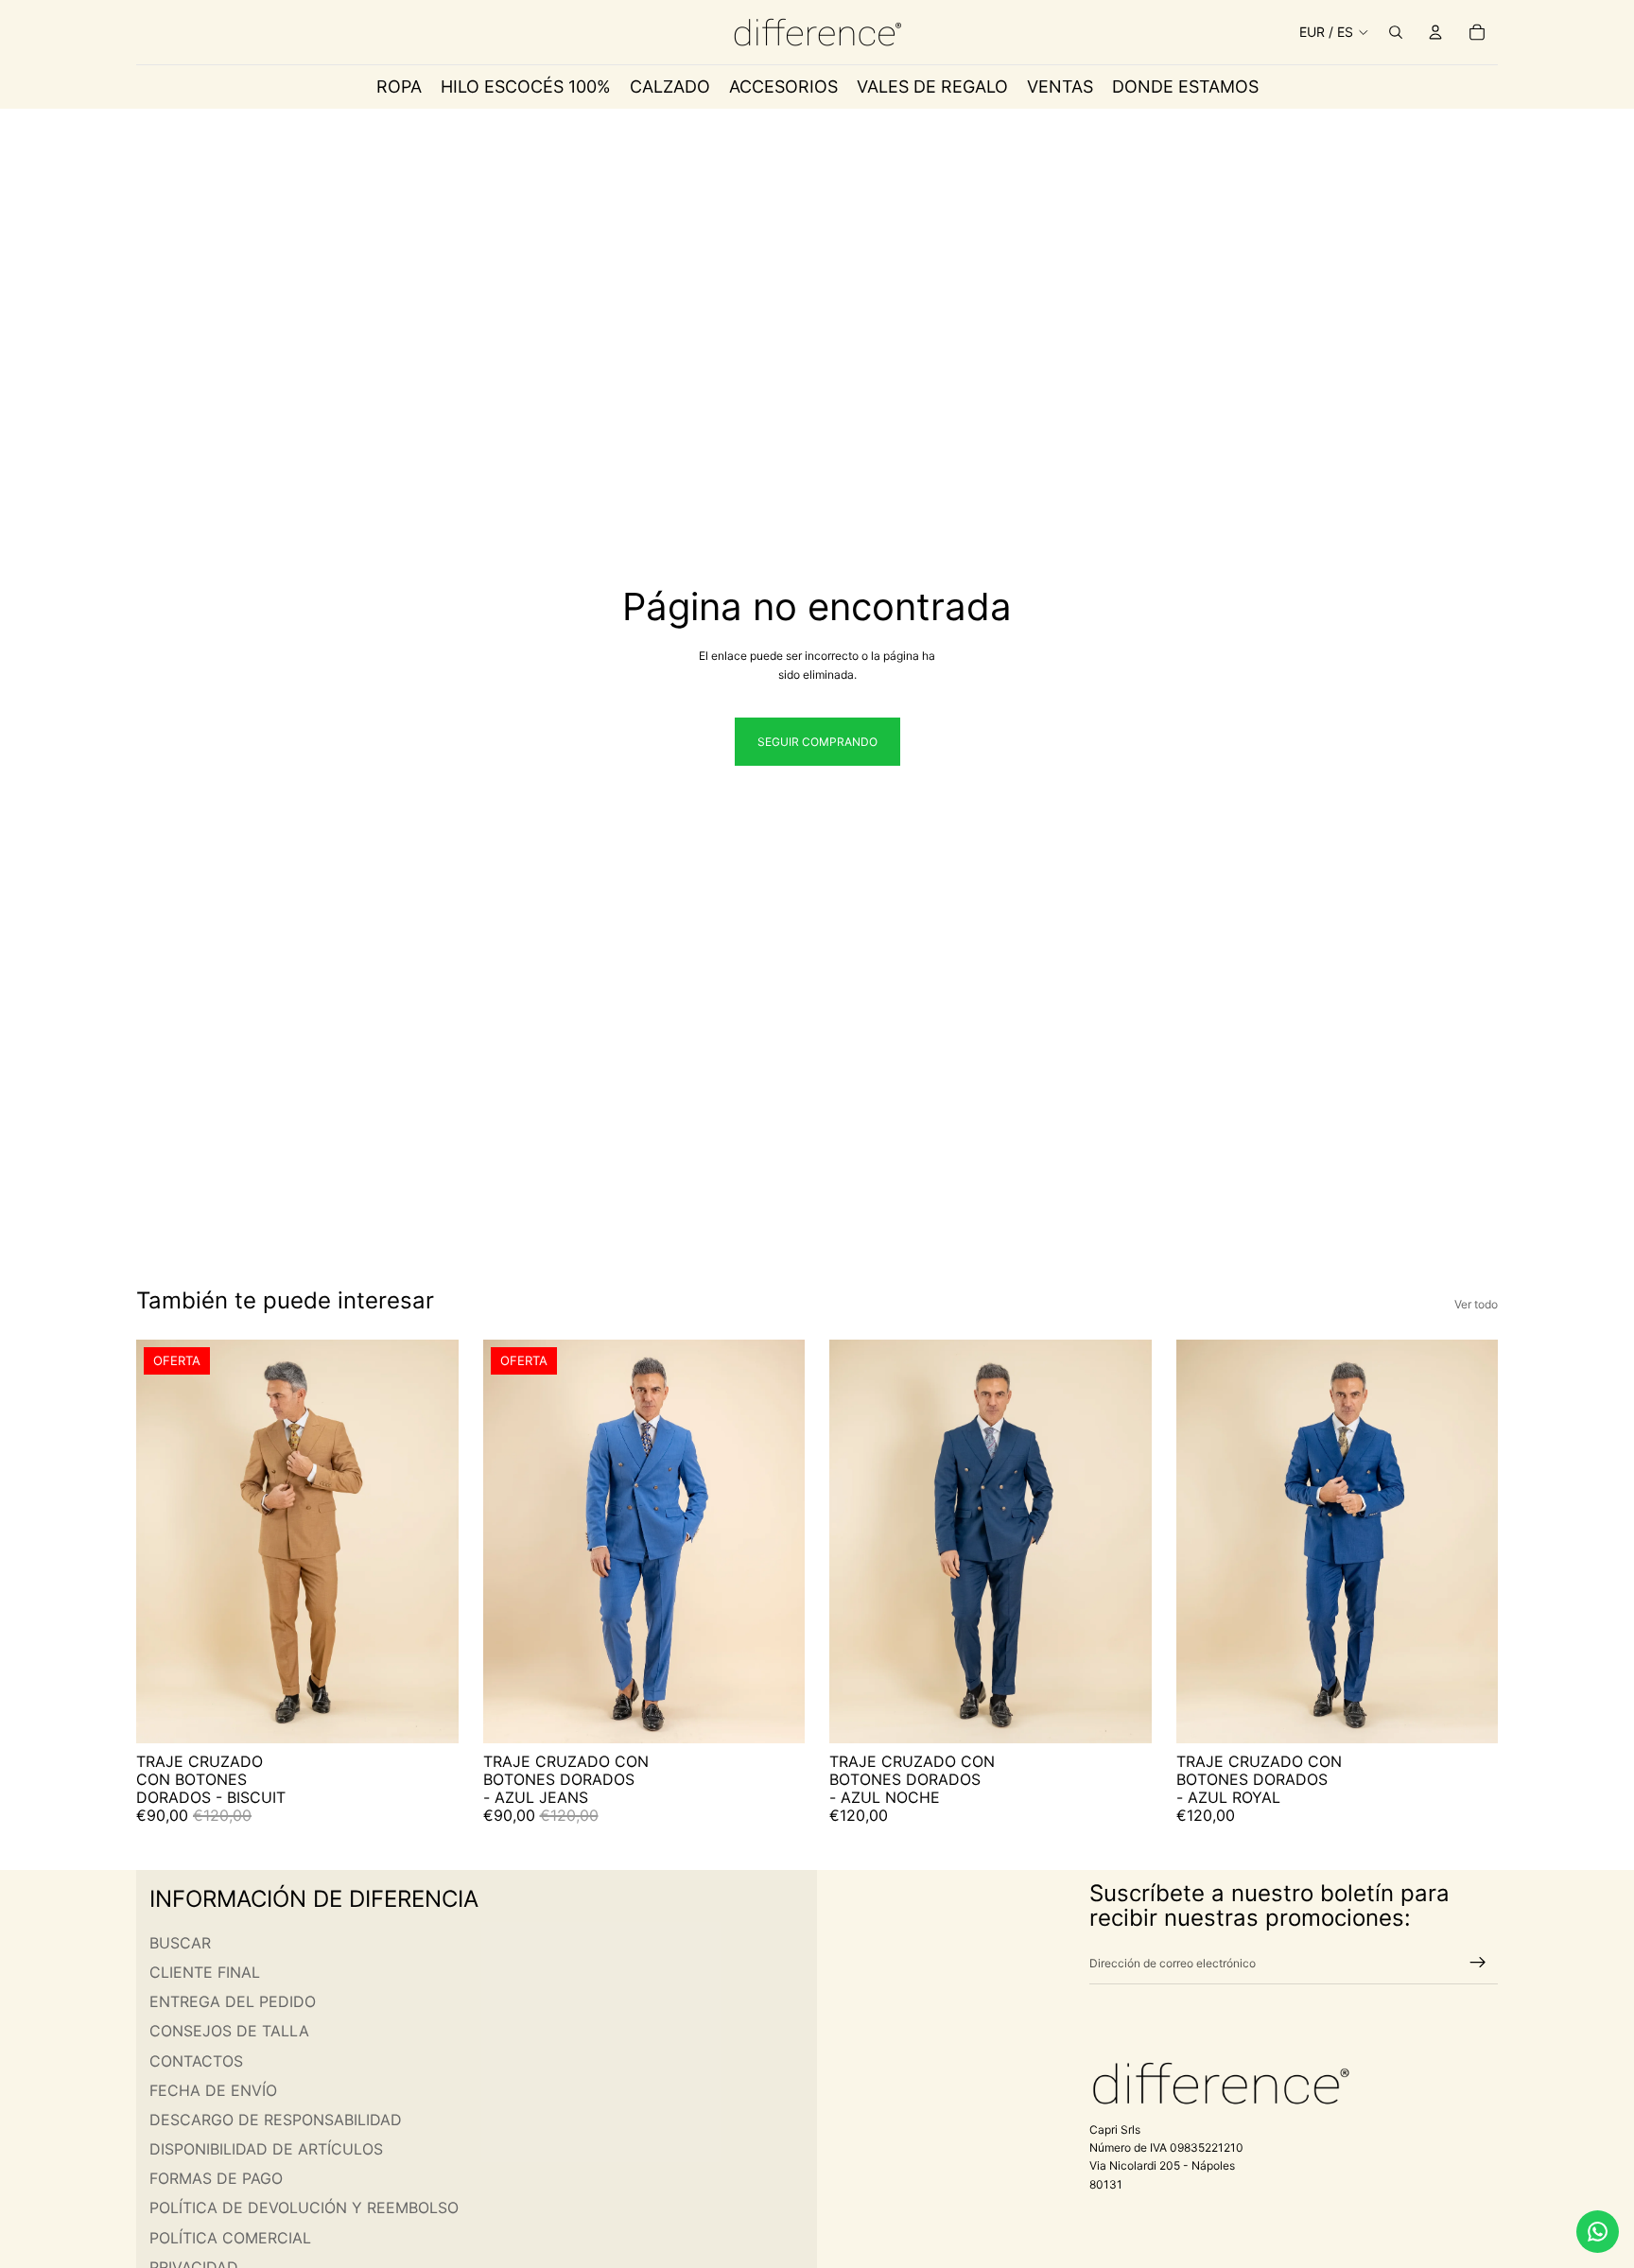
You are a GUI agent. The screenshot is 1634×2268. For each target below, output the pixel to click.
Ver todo (1476, 1304)
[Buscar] (1396, 32)
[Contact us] (1598, 2232)
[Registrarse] (1478, 1964)
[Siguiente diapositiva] (430, 1541)
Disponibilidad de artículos (266, 2149)
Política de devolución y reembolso (304, 2208)
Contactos (196, 2061)
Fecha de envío (213, 2090)
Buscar (180, 1943)
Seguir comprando (817, 742)
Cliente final (205, 1972)
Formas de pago (216, 2179)
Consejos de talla (229, 2032)
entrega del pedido (233, 2001)
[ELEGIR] (429, 1714)
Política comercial (230, 2238)
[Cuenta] (1435, 32)
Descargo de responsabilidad (276, 2120)
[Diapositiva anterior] (165, 1541)
